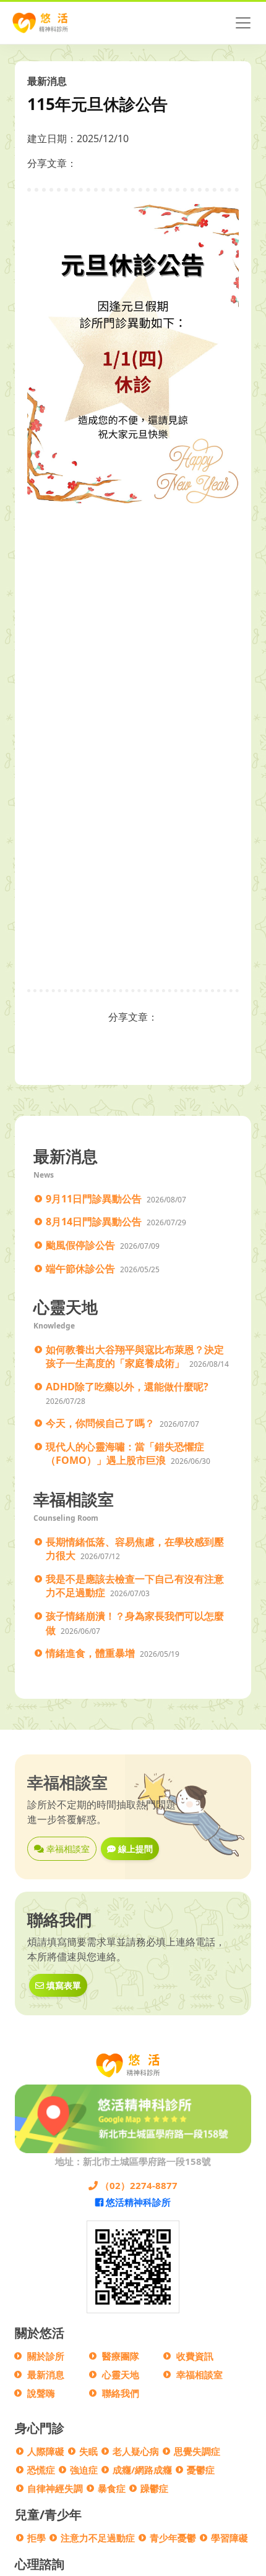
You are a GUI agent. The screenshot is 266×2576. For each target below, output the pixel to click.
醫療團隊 (121, 2356)
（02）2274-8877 (138, 2185)
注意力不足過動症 (98, 2538)
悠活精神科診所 (137, 2202)
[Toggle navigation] (243, 23)
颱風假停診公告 (80, 1245)
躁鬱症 (154, 2488)
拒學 (36, 2538)
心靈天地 (121, 2374)
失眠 (88, 2451)
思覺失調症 (197, 2451)
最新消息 (46, 2374)
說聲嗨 (41, 2393)
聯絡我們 (121, 2393)
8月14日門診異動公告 (94, 1222)
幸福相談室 (67, 1849)
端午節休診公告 (80, 1269)
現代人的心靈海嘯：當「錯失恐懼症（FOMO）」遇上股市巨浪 (125, 1454)
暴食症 (112, 2488)
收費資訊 (195, 2356)
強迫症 (84, 2470)
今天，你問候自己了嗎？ (100, 1423)
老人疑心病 (136, 2451)
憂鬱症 (201, 2470)
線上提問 (134, 1849)
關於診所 (46, 2356)
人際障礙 (46, 2451)
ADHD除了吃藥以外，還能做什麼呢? (127, 1387)
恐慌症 (41, 2470)
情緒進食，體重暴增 (90, 1653)
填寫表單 (62, 1985)
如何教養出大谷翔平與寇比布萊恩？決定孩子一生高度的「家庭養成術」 (135, 1357)
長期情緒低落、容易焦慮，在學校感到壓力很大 (135, 1549)
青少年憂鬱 (173, 2538)
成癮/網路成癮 (142, 2470)
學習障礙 (230, 2538)
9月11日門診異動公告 (94, 1199)
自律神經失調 (55, 2488)
